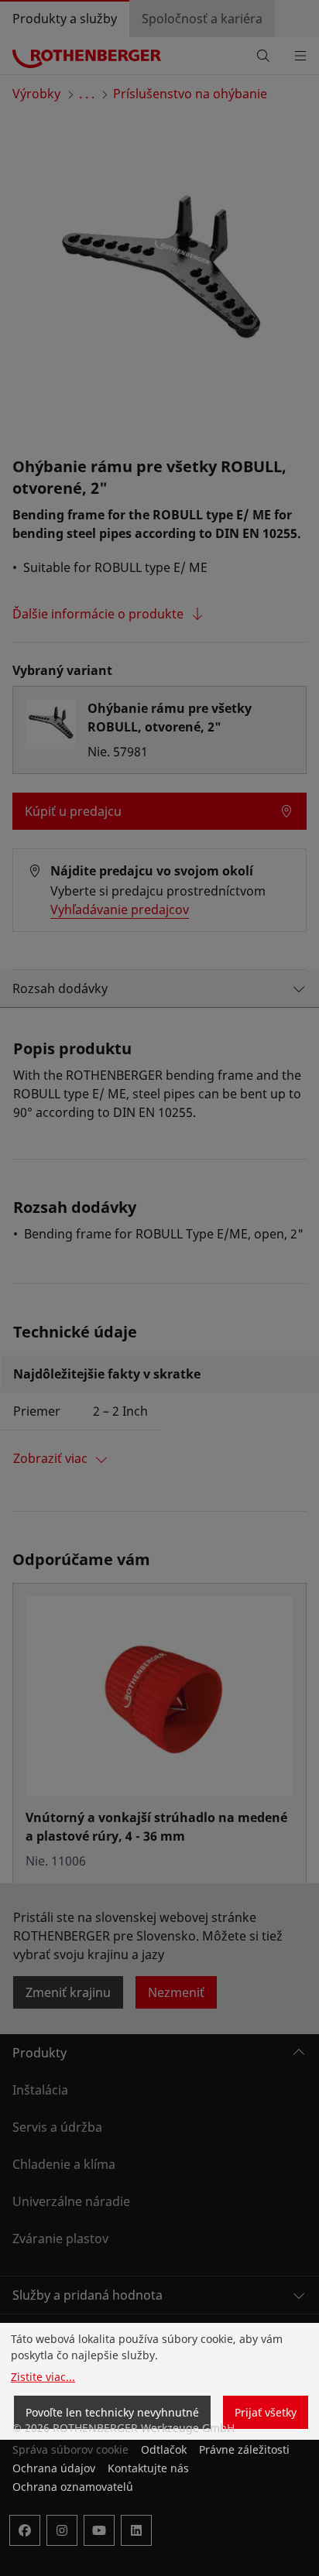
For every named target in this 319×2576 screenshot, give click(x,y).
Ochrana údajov (54, 2468)
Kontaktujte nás (148, 2468)
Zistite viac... (43, 2377)
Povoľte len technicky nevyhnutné (112, 2412)
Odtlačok (164, 2449)
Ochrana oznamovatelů (73, 2487)
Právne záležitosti (244, 2449)
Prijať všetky (266, 2412)
